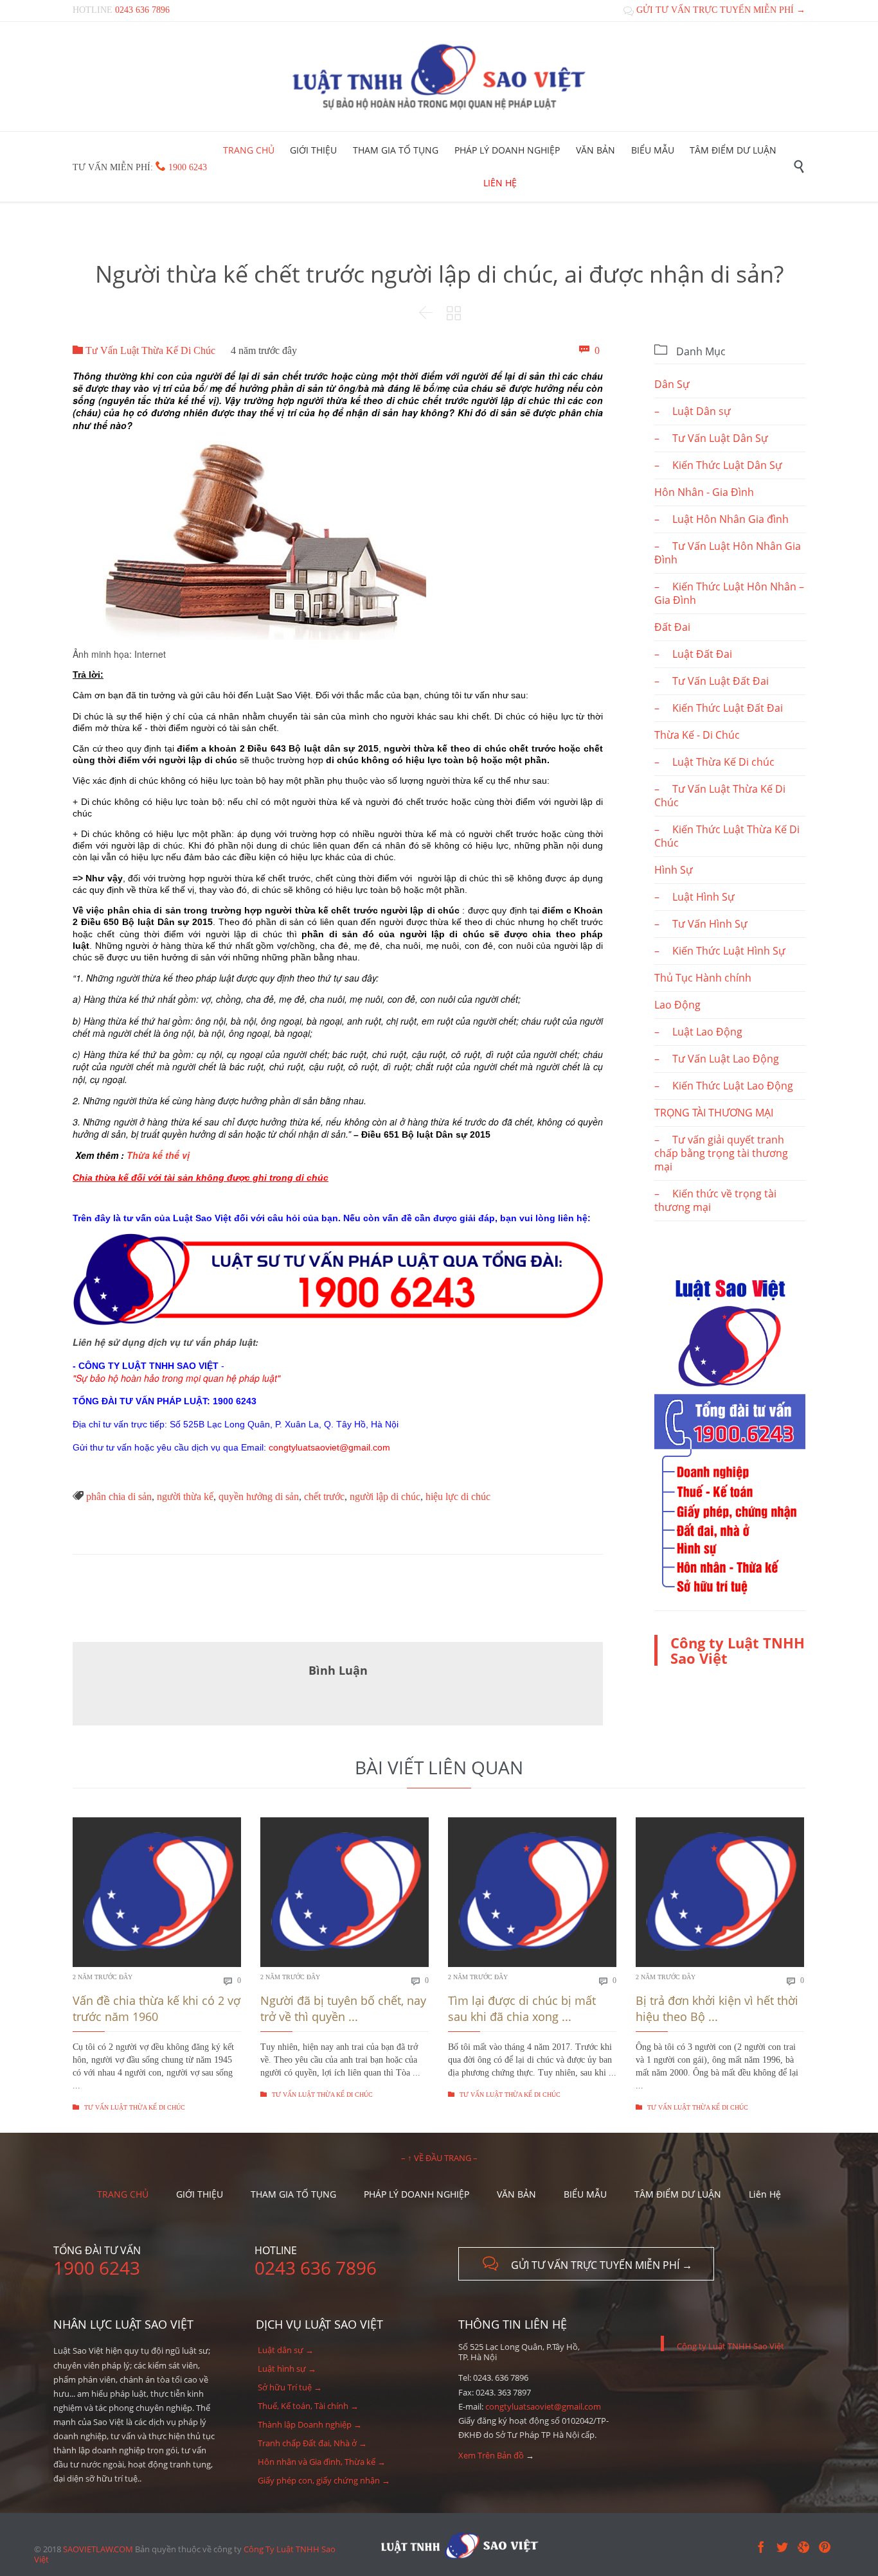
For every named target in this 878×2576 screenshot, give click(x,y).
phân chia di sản (119, 1496)
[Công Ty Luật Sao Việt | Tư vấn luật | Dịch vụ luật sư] (439, 76)
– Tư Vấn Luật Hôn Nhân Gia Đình (728, 553)
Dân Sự (672, 384)
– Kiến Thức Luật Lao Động (724, 1086)
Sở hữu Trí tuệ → (290, 2387)
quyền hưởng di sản (259, 1496)
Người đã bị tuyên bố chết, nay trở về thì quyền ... (343, 2008)
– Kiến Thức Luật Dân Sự (718, 465)
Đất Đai (672, 627)
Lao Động (677, 1005)
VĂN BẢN (516, 2194)
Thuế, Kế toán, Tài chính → (308, 2406)
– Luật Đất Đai (693, 654)
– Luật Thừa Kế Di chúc (714, 762)
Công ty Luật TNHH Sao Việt (738, 1650)
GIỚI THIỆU (200, 2194)
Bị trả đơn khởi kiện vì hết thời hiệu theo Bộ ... (717, 2008)
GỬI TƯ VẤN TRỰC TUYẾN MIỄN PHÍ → (714, 10)
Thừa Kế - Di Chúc (697, 735)
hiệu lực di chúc (458, 1496)
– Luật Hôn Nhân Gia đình (721, 519)
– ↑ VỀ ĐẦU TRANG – (439, 2158)
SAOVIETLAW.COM (98, 2549)
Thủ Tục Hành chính (703, 978)
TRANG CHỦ (123, 2194)
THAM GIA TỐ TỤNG (293, 2194)
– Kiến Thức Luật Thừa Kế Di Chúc (727, 836)
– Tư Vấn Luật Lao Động (717, 1059)
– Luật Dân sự (693, 411)
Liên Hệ (765, 2194)
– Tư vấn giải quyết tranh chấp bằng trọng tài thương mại (721, 1153)
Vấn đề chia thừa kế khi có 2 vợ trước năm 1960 (157, 2008)
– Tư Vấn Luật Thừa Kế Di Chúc (720, 796)
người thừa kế (185, 1496)
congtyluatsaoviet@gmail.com (543, 2406)
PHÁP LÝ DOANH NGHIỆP (417, 2194)
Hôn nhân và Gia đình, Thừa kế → (322, 2462)
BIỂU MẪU (585, 2194)
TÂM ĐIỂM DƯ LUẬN (678, 2194)
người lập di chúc (385, 1496)
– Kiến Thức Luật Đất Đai (719, 708)
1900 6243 (188, 167)
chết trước (324, 1496)
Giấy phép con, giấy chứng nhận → (324, 2480)
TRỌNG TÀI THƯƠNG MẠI (714, 1113)
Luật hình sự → (287, 2369)
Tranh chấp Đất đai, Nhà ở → (312, 2443)
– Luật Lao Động (698, 1032)
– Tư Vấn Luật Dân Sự (711, 438)
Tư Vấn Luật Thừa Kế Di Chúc (144, 350)
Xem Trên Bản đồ (491, 2455)
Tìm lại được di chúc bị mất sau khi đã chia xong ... (522, 2008)
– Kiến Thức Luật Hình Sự (720, 951)
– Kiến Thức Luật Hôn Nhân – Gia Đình (729, 593)
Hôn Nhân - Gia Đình (704, 492)
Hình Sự (674, 870)
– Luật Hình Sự (694, 897)
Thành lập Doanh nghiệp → (310, 2424)
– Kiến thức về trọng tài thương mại (715, 1200)
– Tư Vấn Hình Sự (701, 924)
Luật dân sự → (286, 2350)
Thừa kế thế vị (158, 1155)
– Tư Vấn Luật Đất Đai (712, 681)
